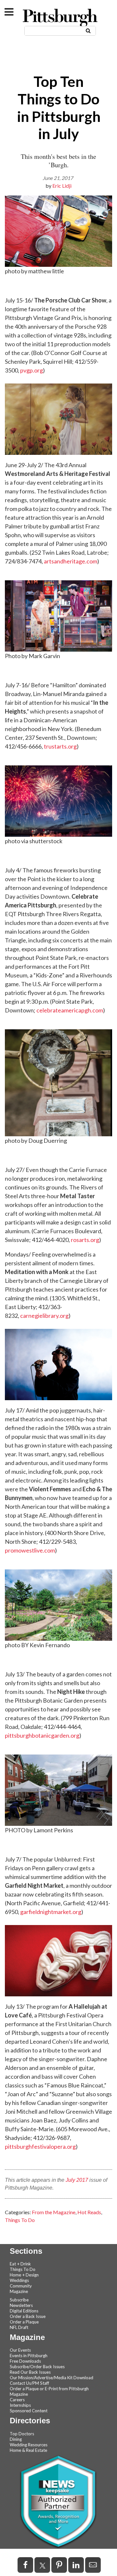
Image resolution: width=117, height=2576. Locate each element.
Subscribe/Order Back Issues (37, 2367)
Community (21, 2286)
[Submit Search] (88, 30)
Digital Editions (24, 2311)
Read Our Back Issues (30, 2372)
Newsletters (21, 2305)
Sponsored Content (29, 2411)
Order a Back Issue (28, 2316)
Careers (17, 2400)
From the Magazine (54, 2212)
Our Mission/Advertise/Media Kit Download (52, 2378)
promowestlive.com (30, 1550)
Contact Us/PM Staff (29, 2383)
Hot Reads (89, 2212)
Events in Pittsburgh (29, 2356)
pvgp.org (32, 370)
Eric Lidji (62, 186)
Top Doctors (22, 2434)
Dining (16, 2439)
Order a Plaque (24, 2322)
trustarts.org (60, 746)
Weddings (19, 2280)
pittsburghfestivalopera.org (40, 2146)
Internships (20, 2405)
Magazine (19, 2291)
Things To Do (20, 2220)
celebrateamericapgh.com (70, 1010)
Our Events (20, 2350)
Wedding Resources (29, 2445)
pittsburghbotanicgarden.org (42, 1735)
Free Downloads (25, 2361)
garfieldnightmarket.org (51, 1912)
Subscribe (19, 2300)
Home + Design (24, 2275)
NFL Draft (19, 2327)
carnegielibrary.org (44, 1316)
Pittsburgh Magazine (60, 18)
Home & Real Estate (28, 2450)
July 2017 (77, 2180)
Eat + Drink (20, 2264)
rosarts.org (85, 1240)
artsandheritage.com (71, 561)
